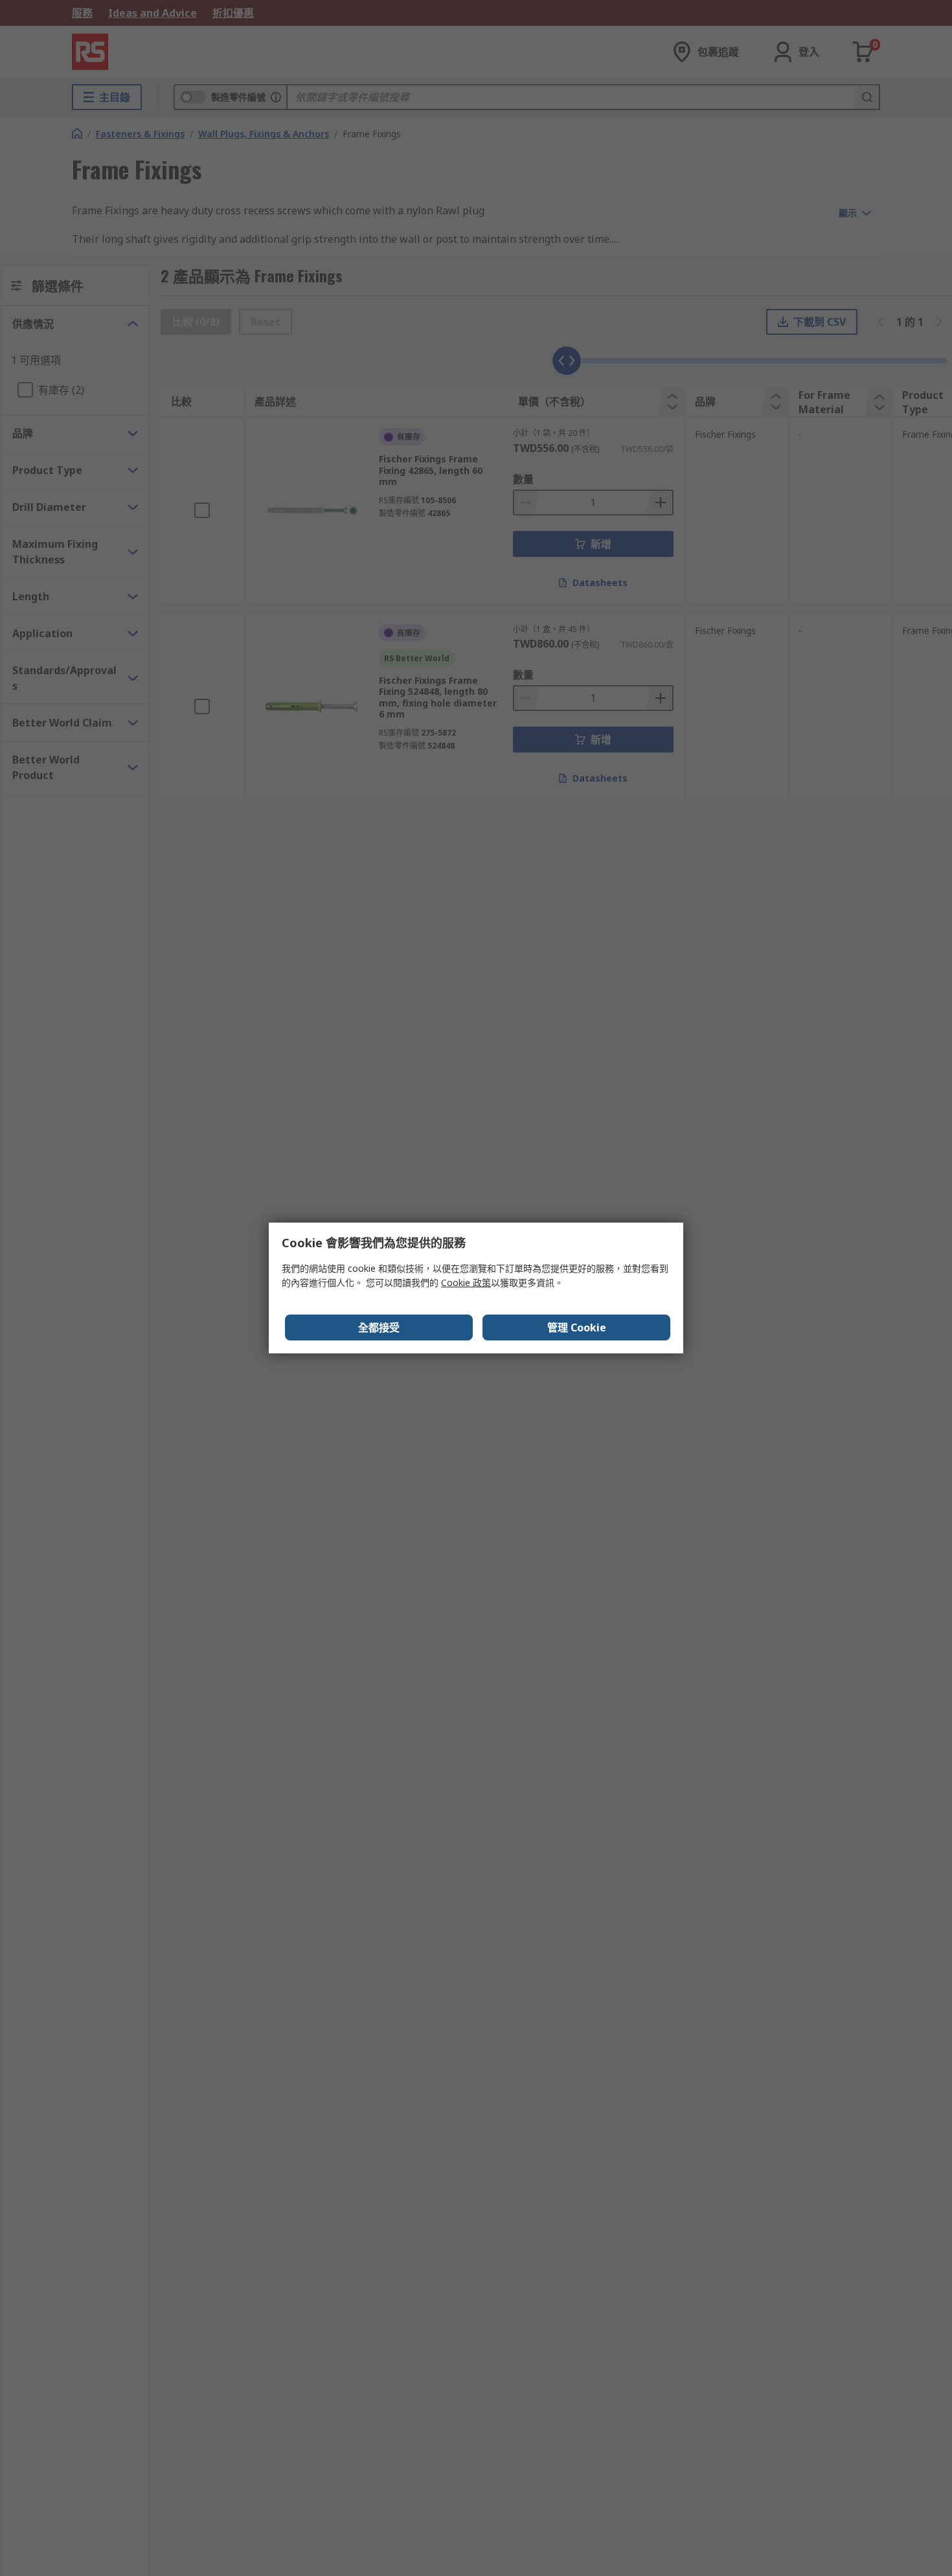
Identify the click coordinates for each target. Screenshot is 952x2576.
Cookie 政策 (466, 1282)
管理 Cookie (577, 1328)
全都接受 (379, 1328)
